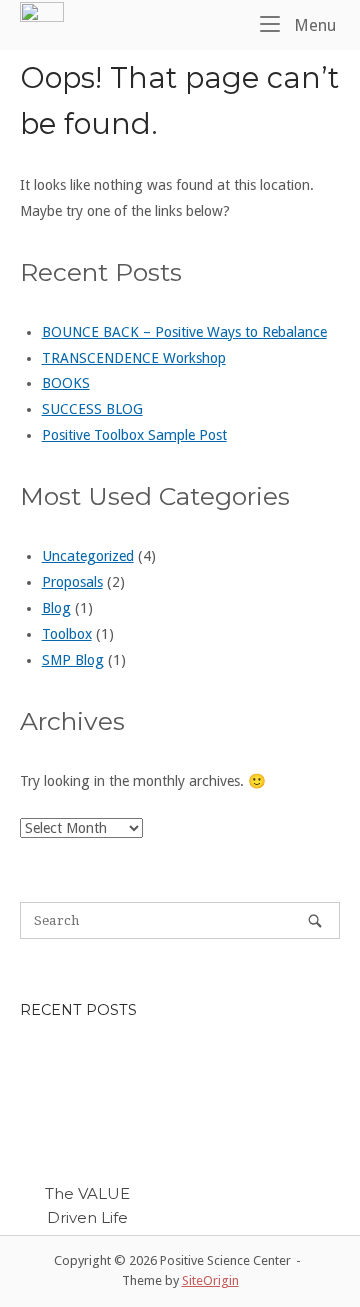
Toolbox (67, 634)
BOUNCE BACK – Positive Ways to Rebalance (184, 332)
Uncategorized (88, 556)
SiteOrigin (210, 1280)
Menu (313, 25)
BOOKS (66, 383)
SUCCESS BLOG (92, 409)
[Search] (315, 920)
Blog (56, 608)
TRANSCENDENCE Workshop (134, 358)
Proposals (72, 582)
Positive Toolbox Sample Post (134, 435)
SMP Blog (73, 660)
